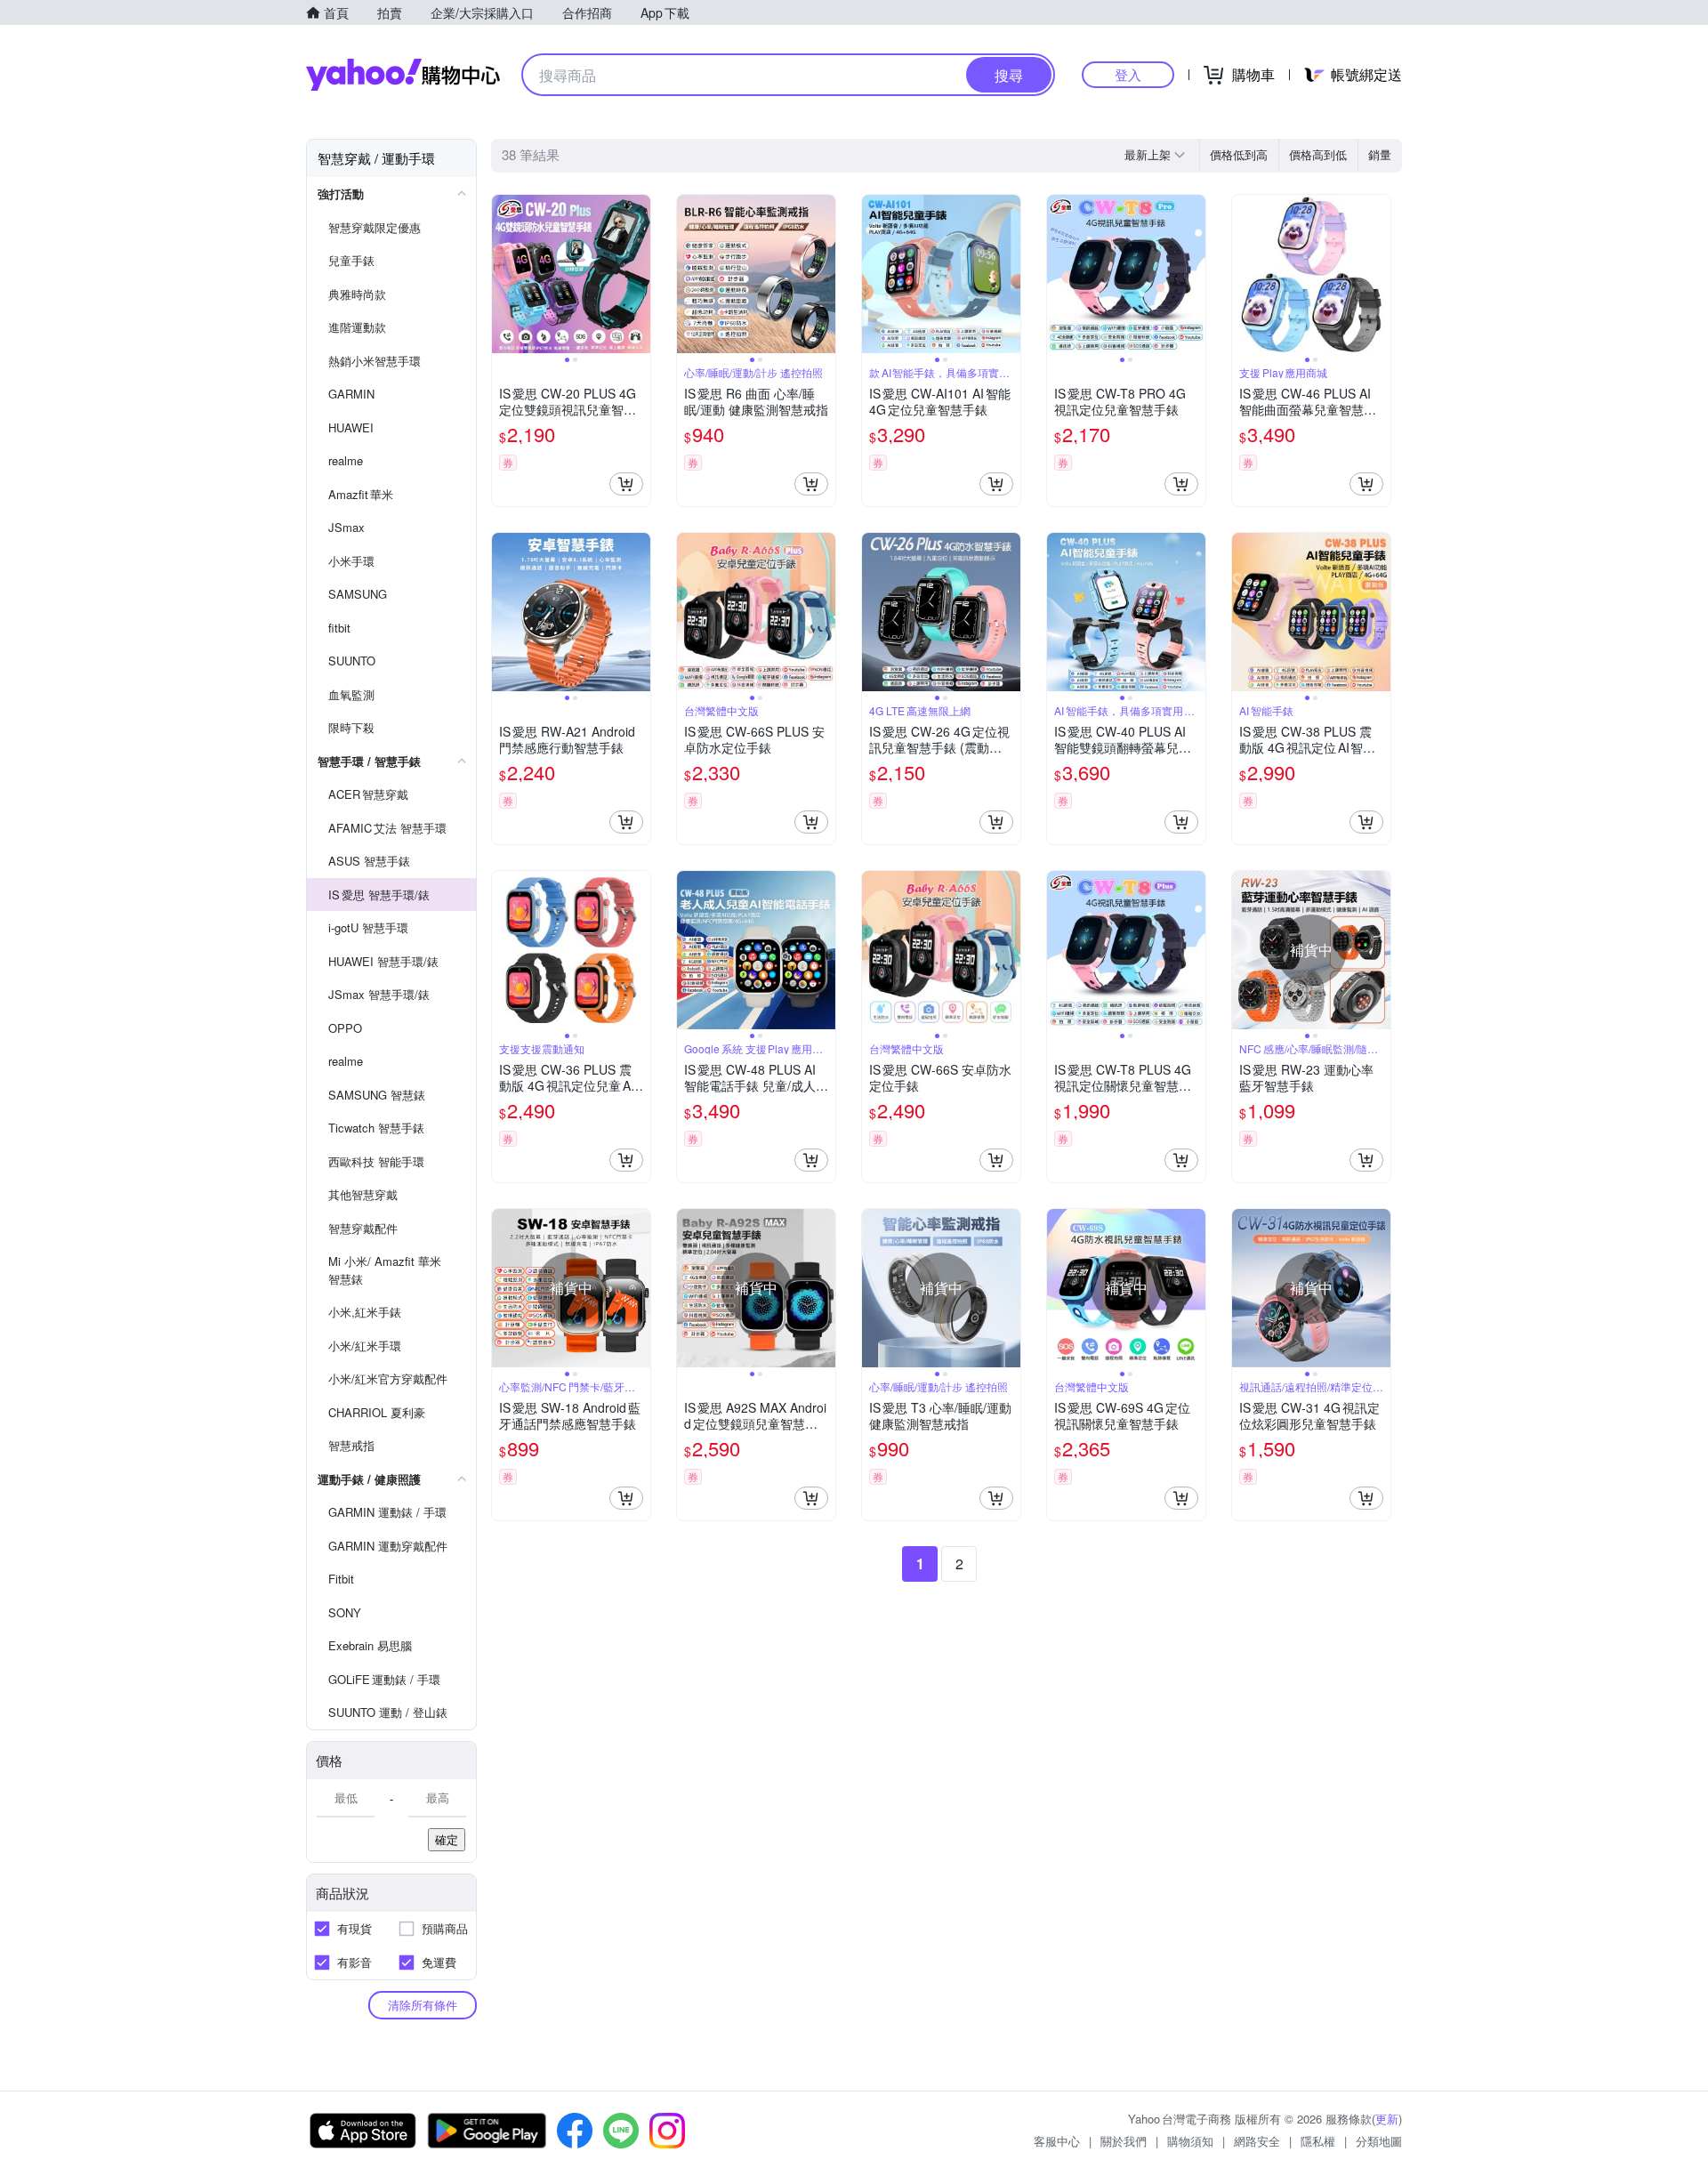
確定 (447, 1839)
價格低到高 (1239, 154)
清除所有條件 (423, 2005)
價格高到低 (1318, 154)
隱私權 (1318, 2141)
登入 (1128, 74)
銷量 (1380, 154)
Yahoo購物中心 (403, 75)
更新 (1387, 2119)
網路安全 (1257, 2141)
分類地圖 (1379, 2141)
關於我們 (1124, 2141)
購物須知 (1190, 2141)
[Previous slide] (504, 274)
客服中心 (1057, 2141)
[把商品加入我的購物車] (626, 484)
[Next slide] (639, 274)
